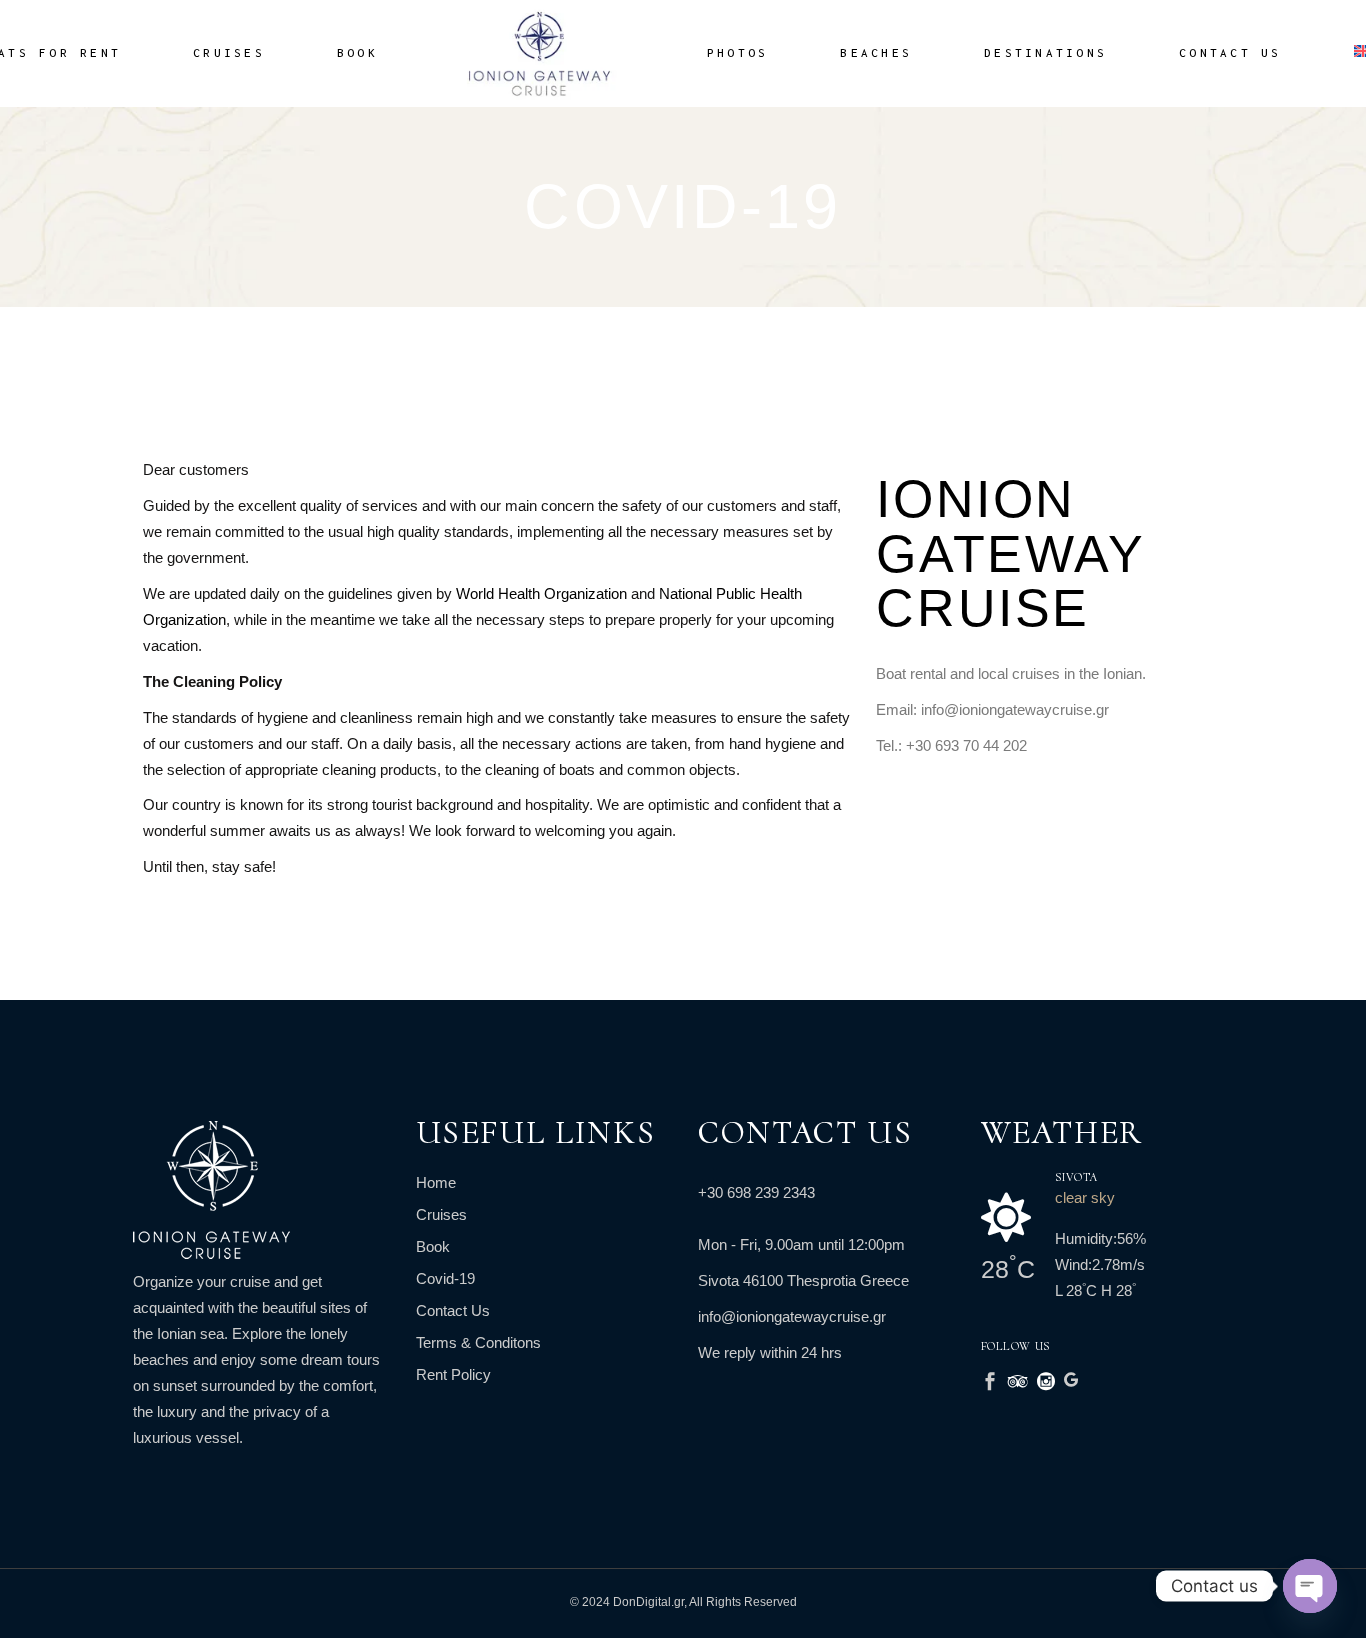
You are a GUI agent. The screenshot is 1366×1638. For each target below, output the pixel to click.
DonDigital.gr (648, 1602)
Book (433, 1246)
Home (436, 1182)
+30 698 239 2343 (756, 1192)
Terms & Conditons (478, 1342)
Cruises (441, 1214)
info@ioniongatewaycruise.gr (792, 1316)
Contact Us (453, 1310)
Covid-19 (445, 1278)
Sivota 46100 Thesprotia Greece (803, 1280)
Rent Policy (453, 1374)
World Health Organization (543, 593)
